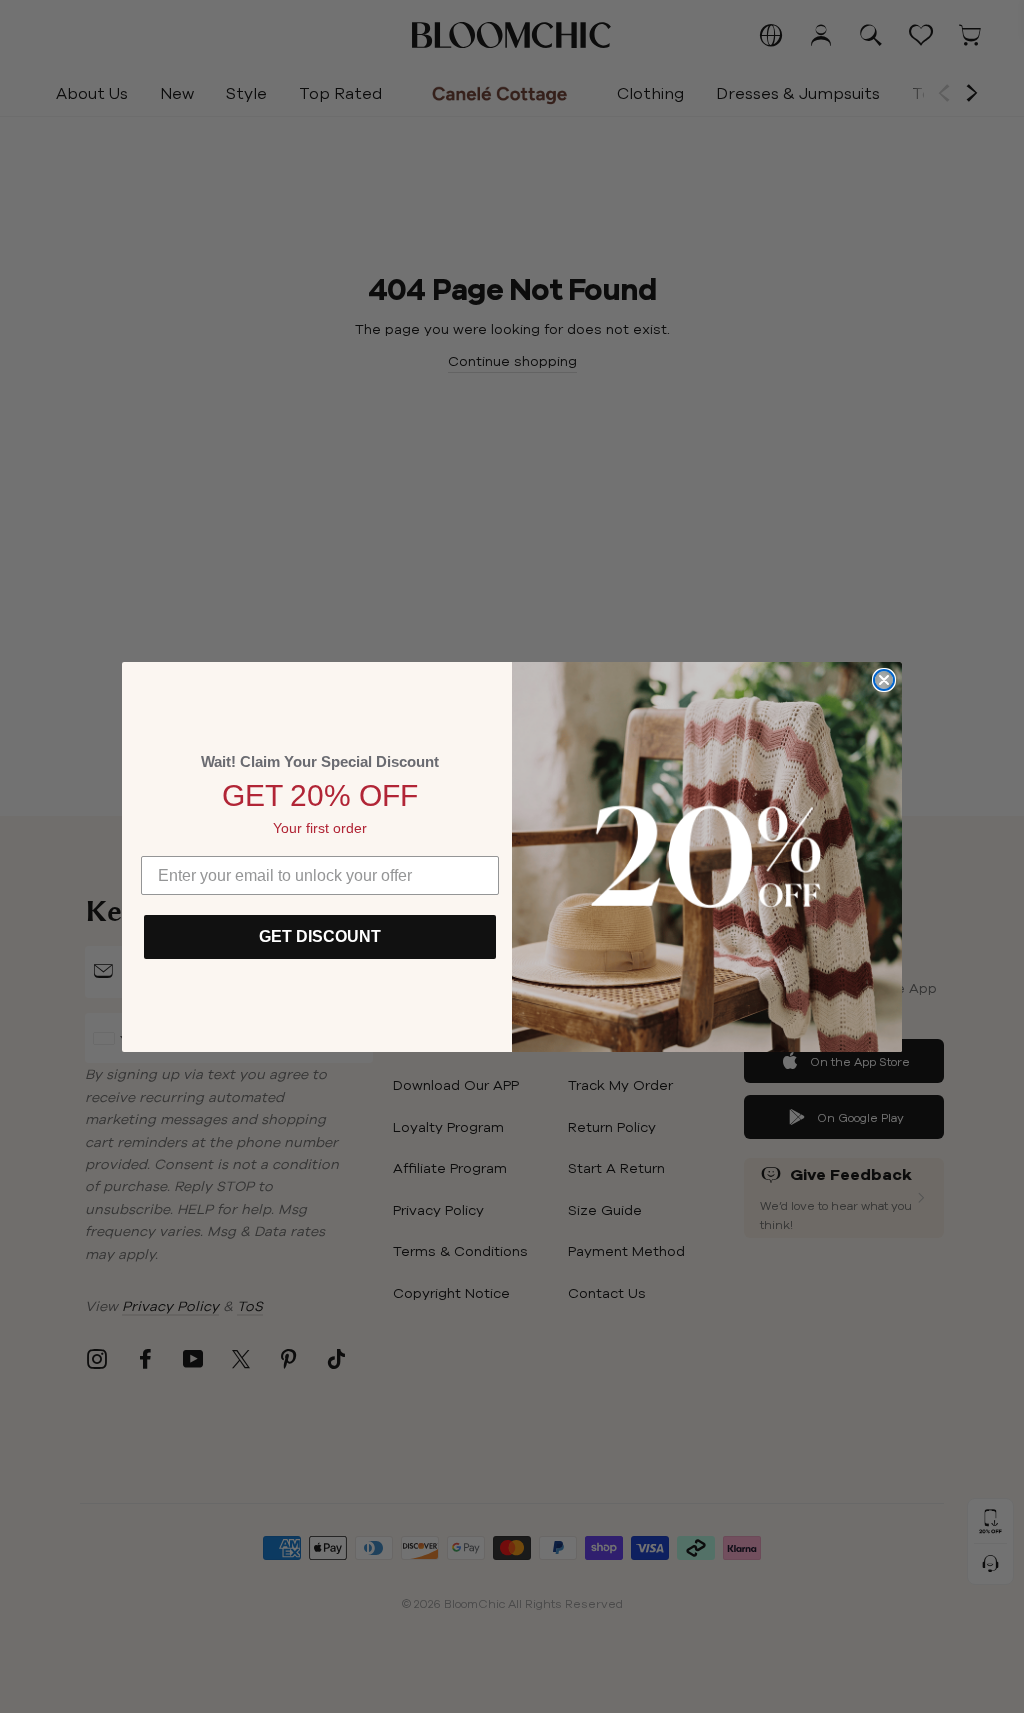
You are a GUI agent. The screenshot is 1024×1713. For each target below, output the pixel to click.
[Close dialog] (884, 680)
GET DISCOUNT (320, 936)
